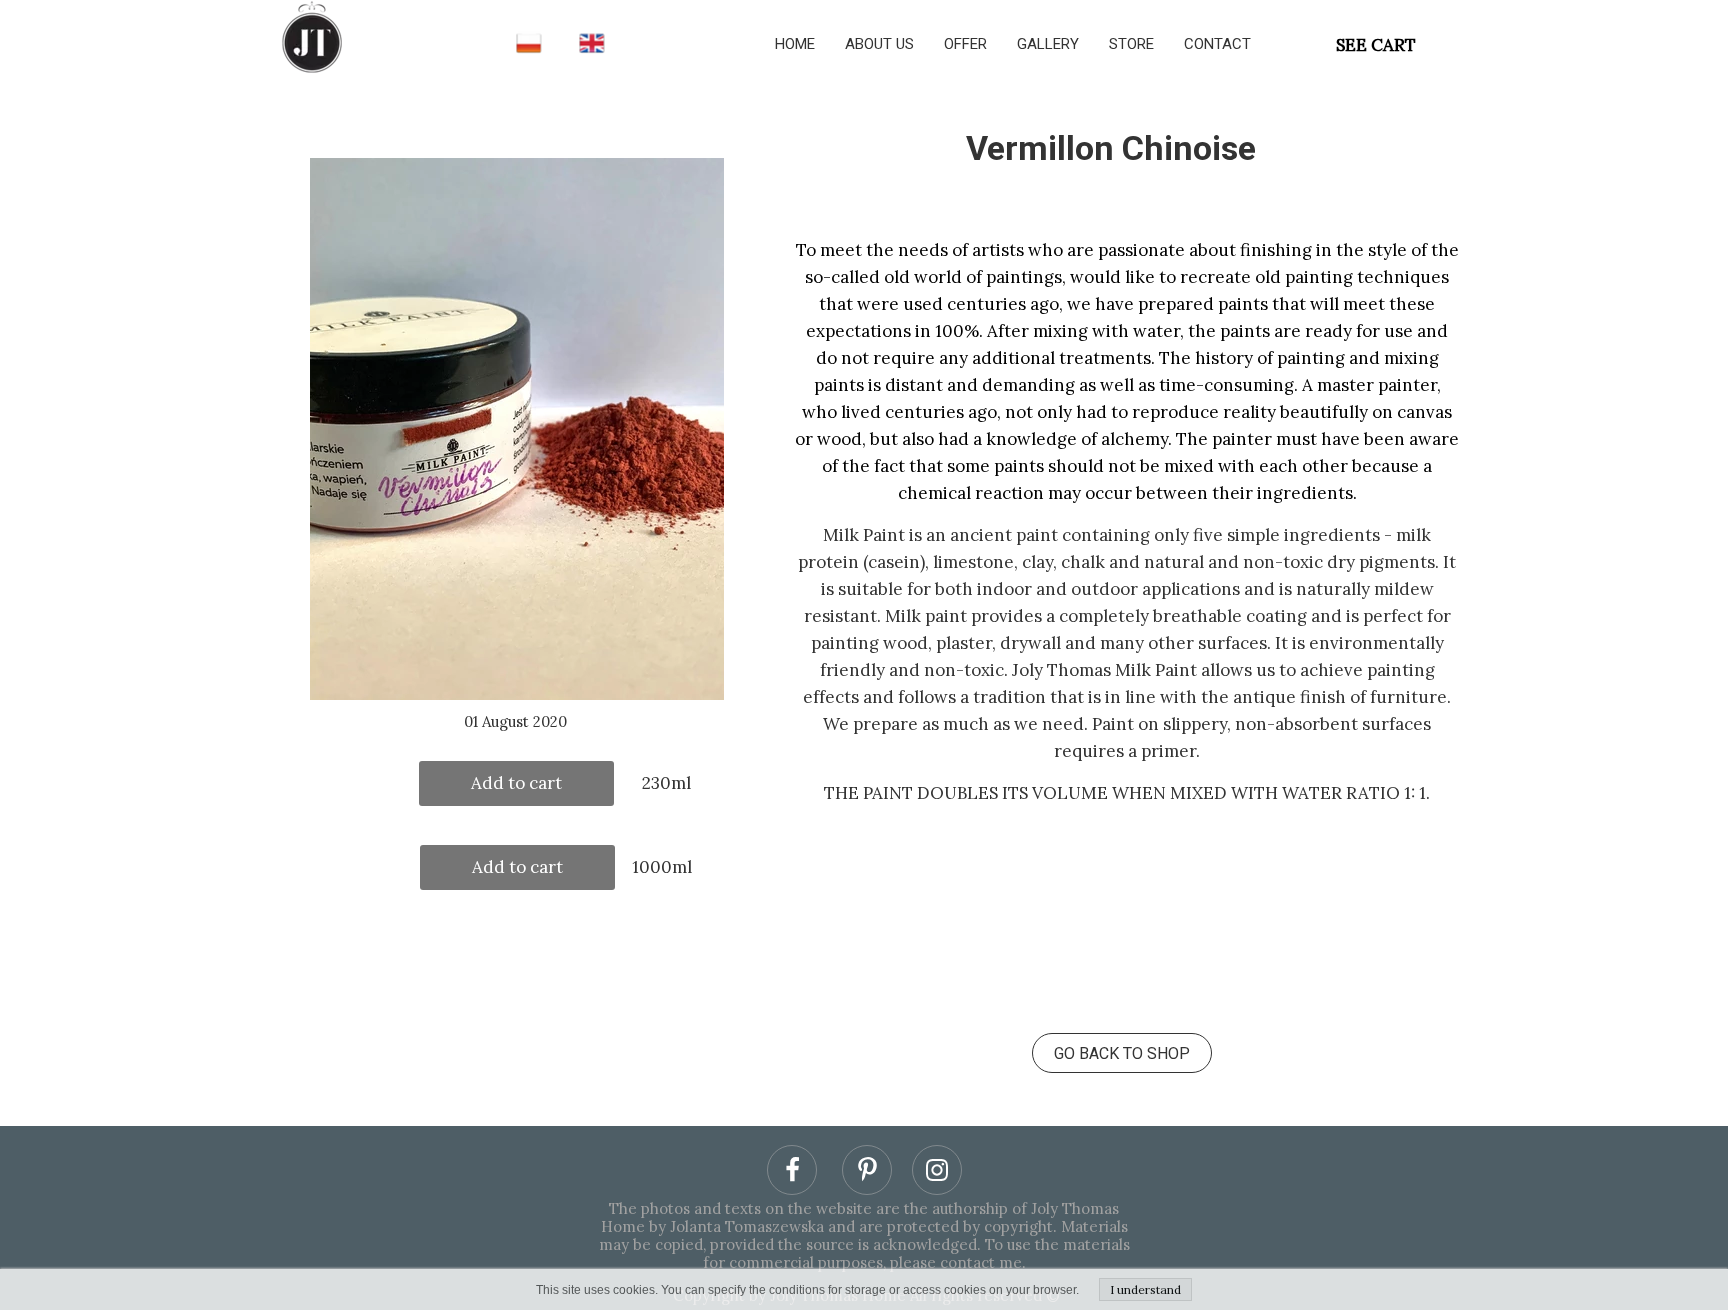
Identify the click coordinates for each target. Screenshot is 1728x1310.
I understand (1145, 1289)
